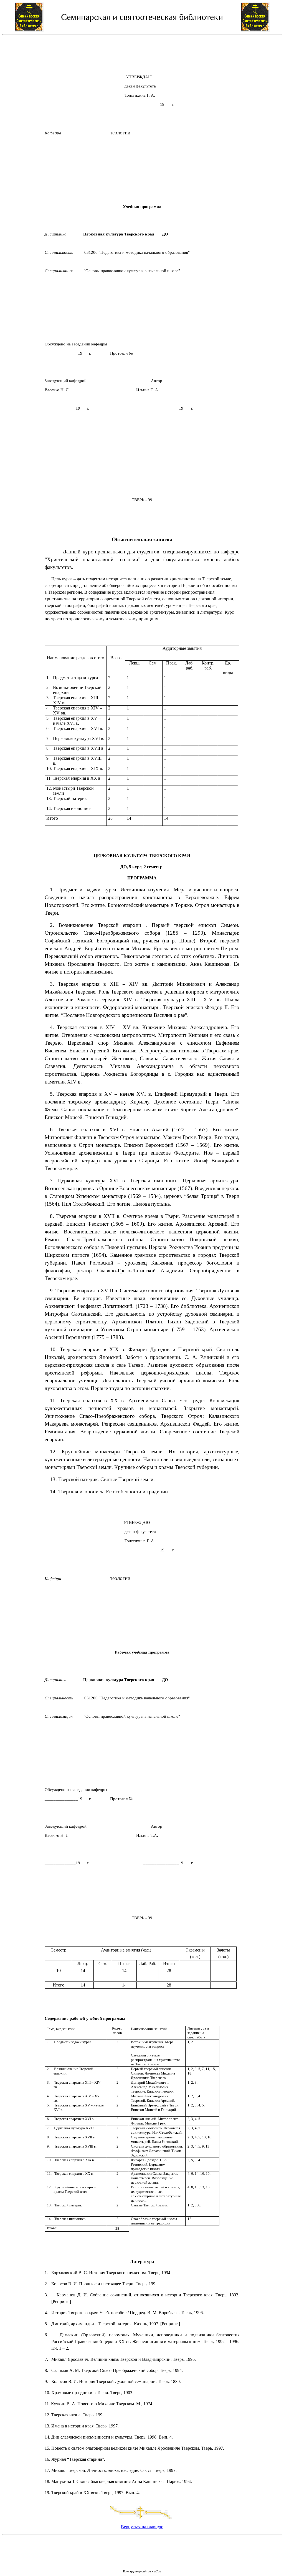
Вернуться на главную (142, 2527)
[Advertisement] (142, 52)
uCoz (158, 2571)
